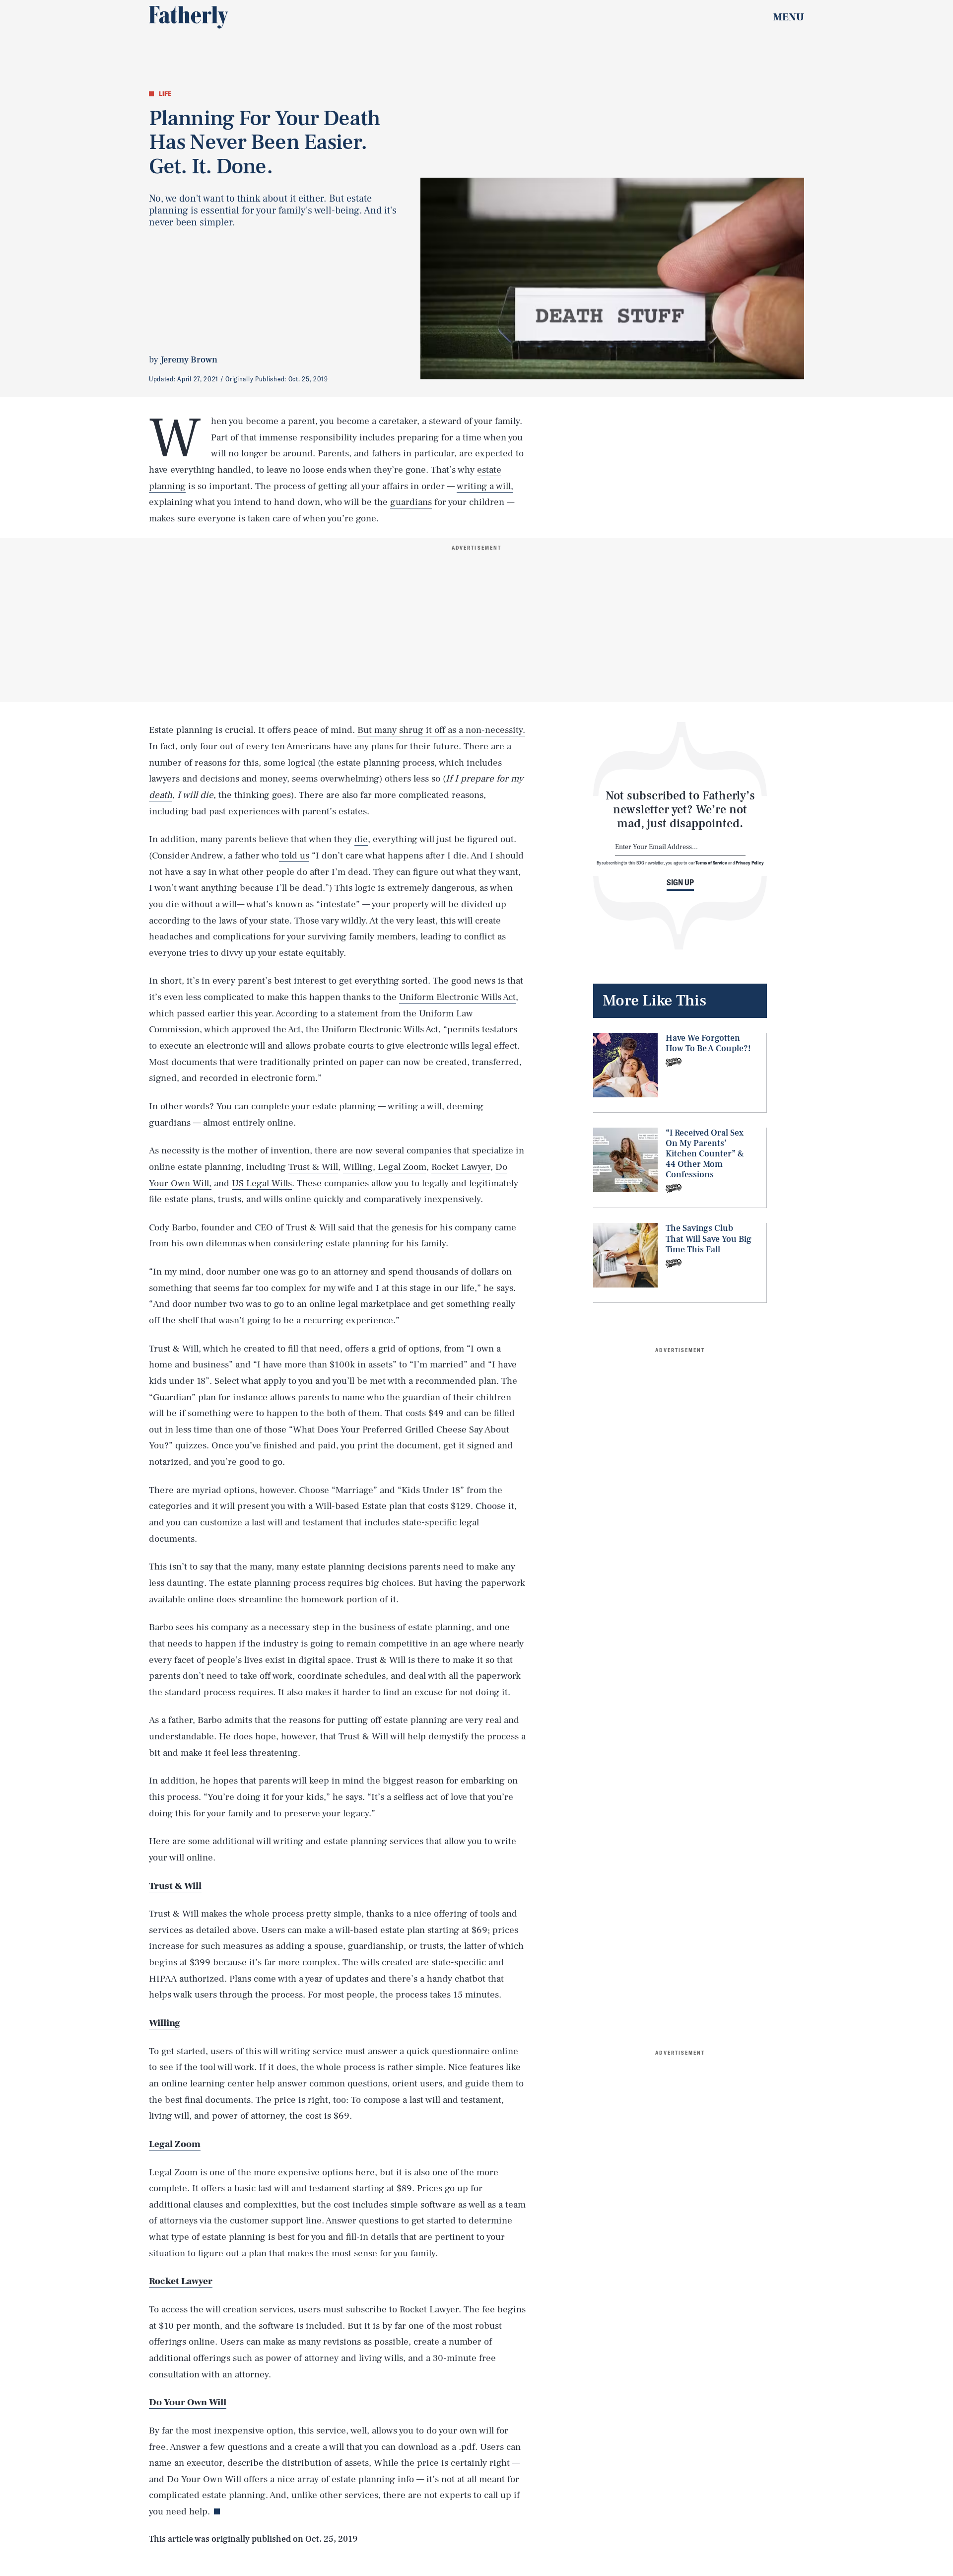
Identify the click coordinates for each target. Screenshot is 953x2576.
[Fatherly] (189, 17)
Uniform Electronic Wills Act (457, 997)
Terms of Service (711, 862)
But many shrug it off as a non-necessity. (441, 730)
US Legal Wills (262, 1183)
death (161, 795)
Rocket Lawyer (461, 1167)
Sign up (680, 882)
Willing (358, 1167)
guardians (411, 502)
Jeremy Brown (189, 360)
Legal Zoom (401, 1167)
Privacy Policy (750, 862)
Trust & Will (313, 1167)
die (361, 839)
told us (294, 856)
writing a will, (485, 486)
